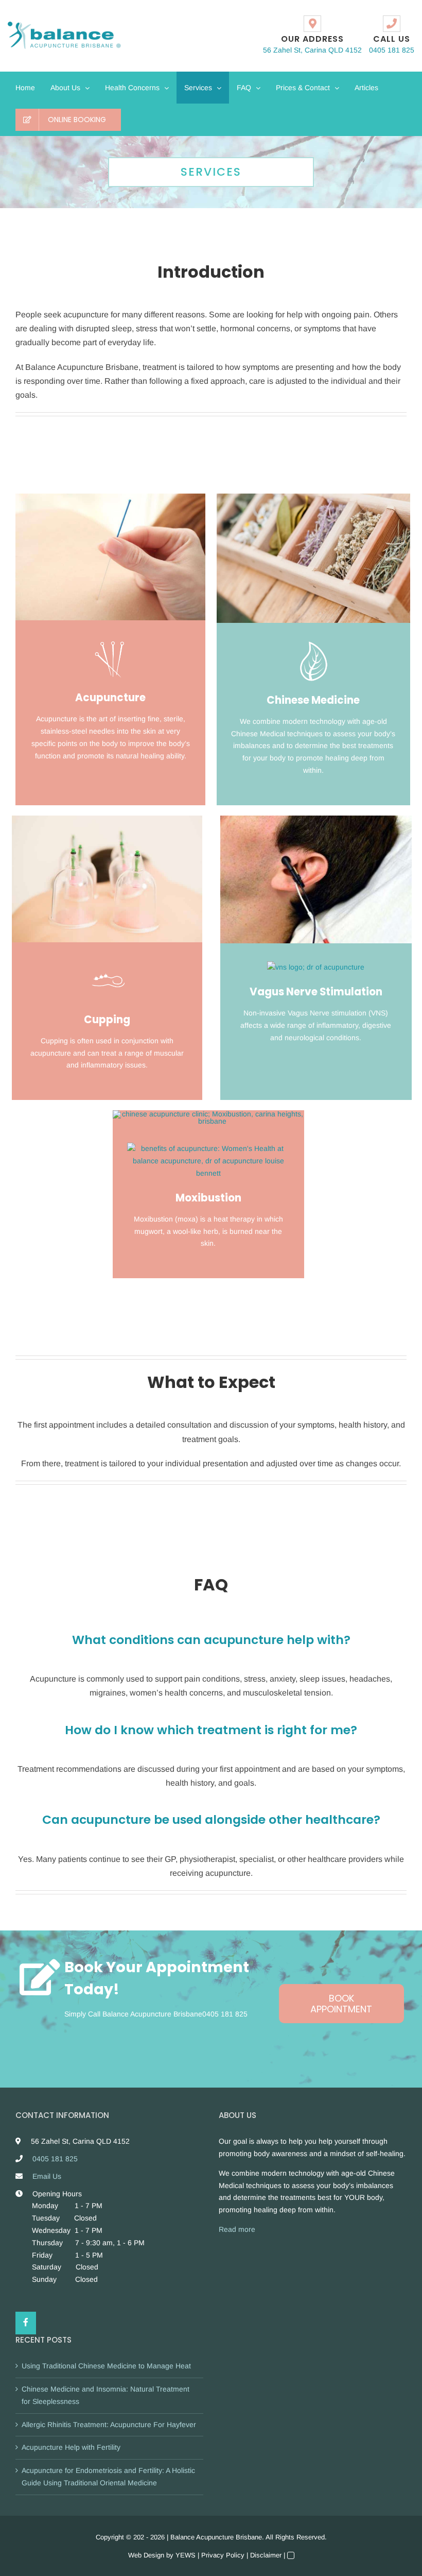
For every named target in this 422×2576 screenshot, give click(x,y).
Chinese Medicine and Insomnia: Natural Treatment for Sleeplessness (105, 2395)
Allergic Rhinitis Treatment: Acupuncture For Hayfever (109, 2425)
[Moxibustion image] (209, 1114)
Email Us (47, 2176)
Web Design (146, 2555)
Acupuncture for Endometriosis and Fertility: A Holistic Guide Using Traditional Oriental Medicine (108, 2477)
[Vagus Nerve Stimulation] (316, 819)
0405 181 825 (225, 2014)
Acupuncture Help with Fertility (71, 2447)
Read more (237, 2229)
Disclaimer (266, 2555)
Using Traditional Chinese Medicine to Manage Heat (106, 2366)
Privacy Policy (223, 2555)
